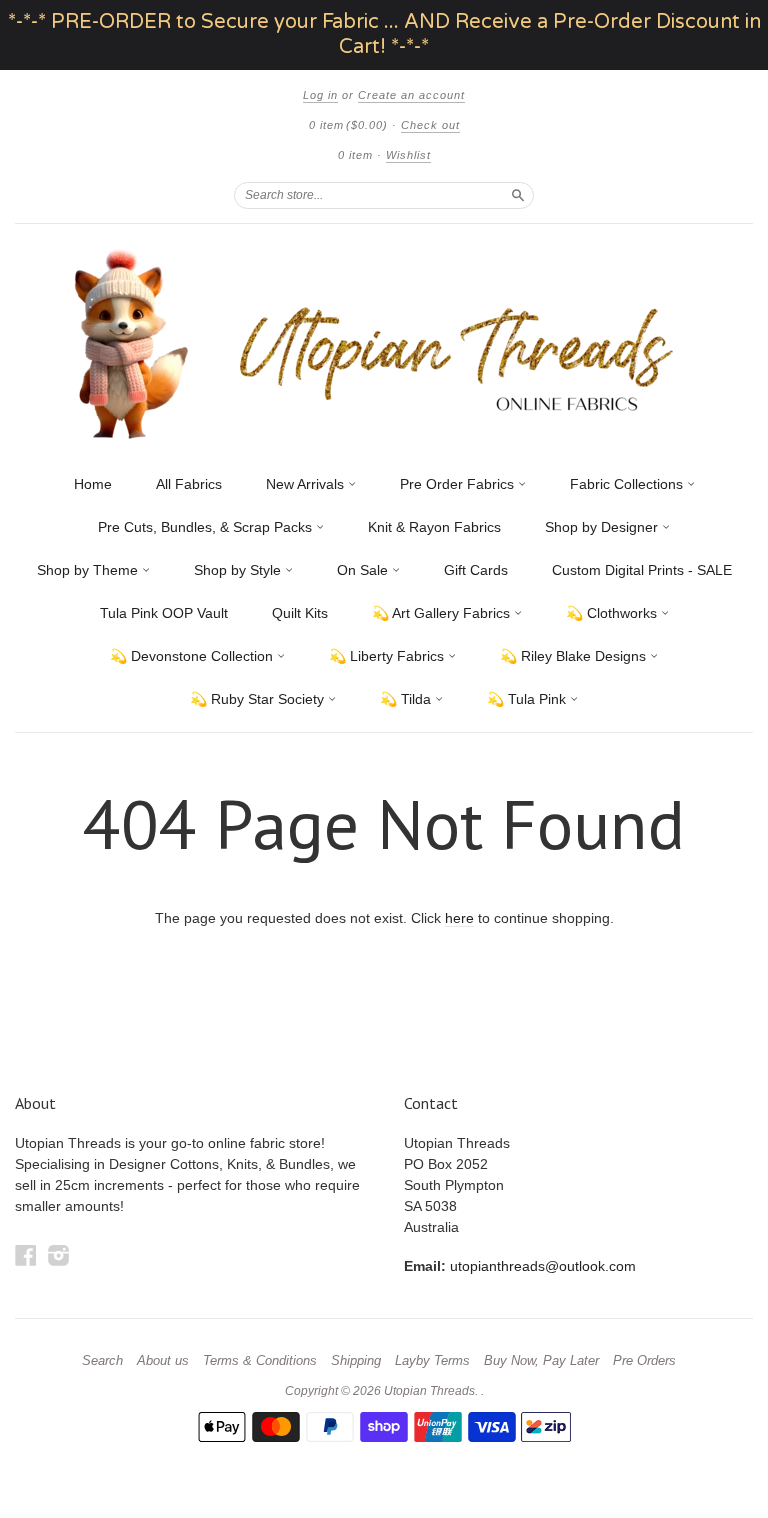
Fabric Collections (628, 484)
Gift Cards (476, 570)
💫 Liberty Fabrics (388, 656)
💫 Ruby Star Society (259, 699)
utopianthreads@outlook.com (543, 1266)
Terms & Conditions (260, 1361)
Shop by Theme (89, 570)
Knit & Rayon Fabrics (434, 527)
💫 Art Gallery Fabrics (443, 613)
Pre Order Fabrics (459, 484)
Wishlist (408, 155)
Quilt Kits (300, 613)
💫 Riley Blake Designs (575, 656)
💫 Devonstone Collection (193, 656)
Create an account (411, 95)
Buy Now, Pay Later (541, 1361)
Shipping (356, 1361)
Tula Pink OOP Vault (164, 613)
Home (93, 484)
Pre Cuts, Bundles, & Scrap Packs (207, 527)
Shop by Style (239, 570)
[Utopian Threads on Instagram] (59, 1255)
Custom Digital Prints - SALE (642, 570)
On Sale (364, 570)
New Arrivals (307, 484)
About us (163, 1361)
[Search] (518, 195)
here (459, 918)
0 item (348, 125)
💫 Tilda (407, 699)
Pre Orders (644, 1361)
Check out (430, 125)
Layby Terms (432, 1361)
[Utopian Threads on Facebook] (26, 1255)
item (355, 155)
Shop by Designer (603, 527)
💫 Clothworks (613, 613)
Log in (320, 95)
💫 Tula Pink (528, 699)
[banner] (384, 344)
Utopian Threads (429, 1391)
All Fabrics (189, 484)
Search (102, 1361)
